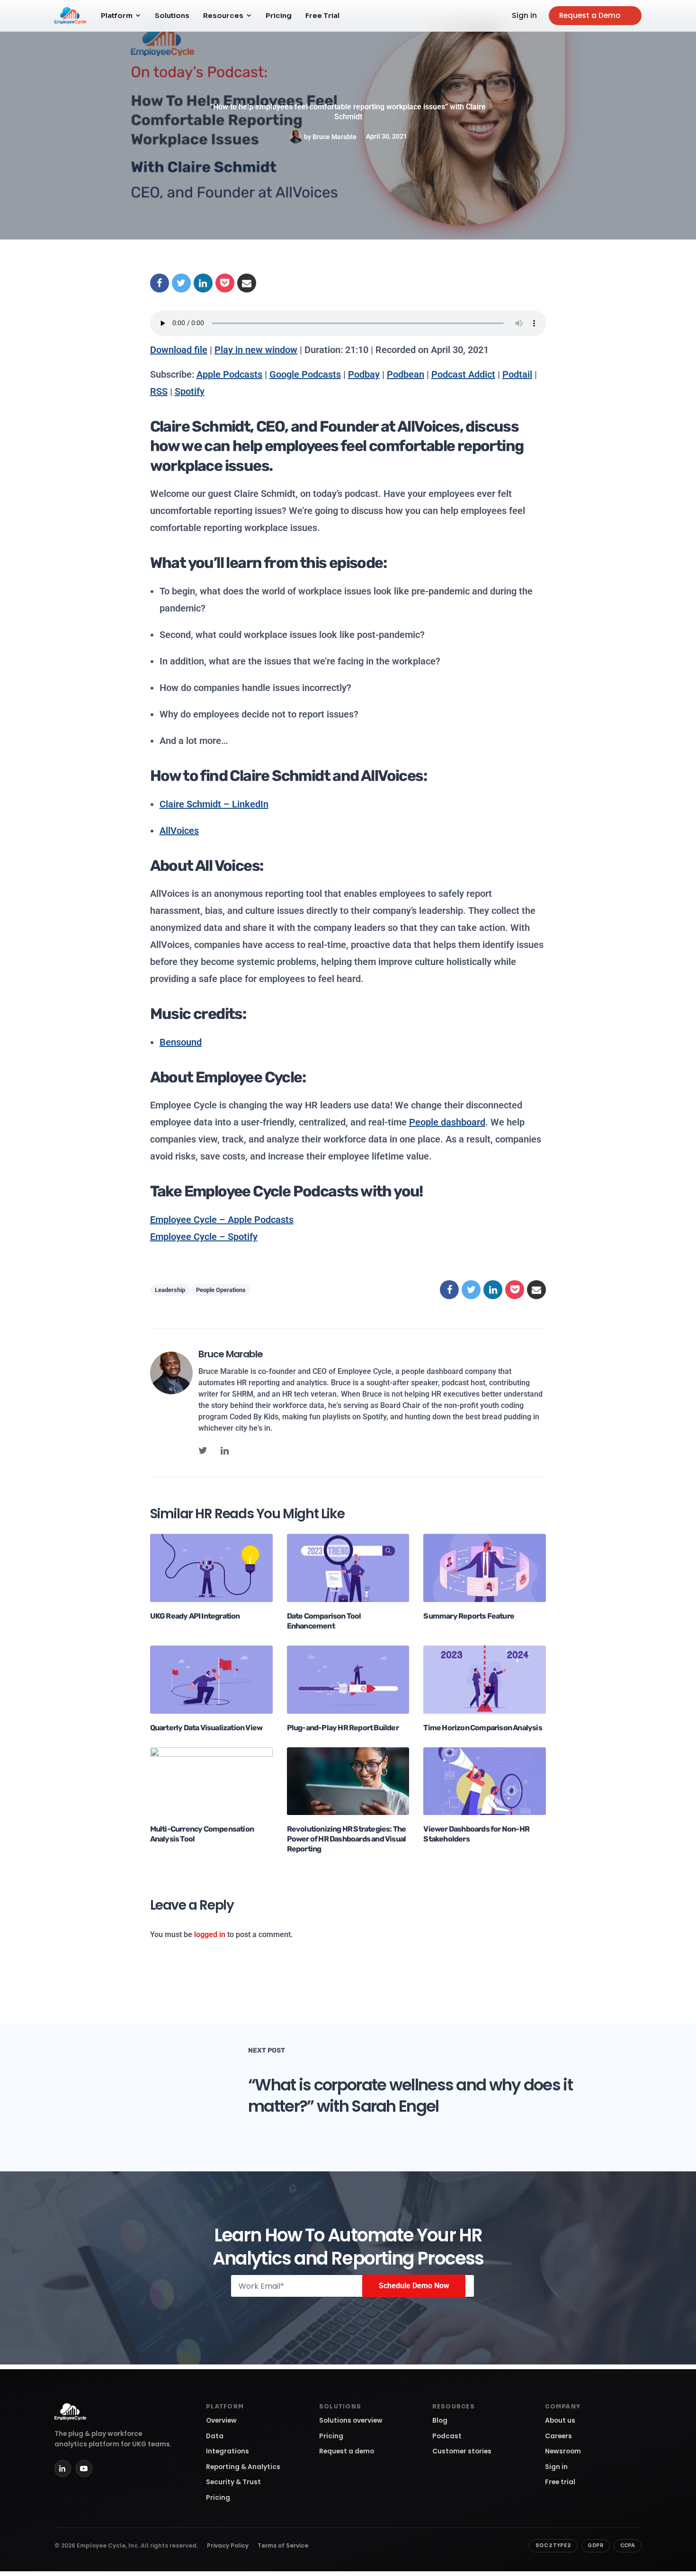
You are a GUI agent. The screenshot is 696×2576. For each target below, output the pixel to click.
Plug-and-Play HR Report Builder (343, 1728)
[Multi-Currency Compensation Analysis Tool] (211, 1781)
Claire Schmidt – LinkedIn (214, 804)
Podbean (406, 374)
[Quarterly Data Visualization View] (211, 1679)
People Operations (221, 1290)
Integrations (228, 2451)
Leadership (170, 1290)
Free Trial (322, 16)
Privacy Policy (228, 2545)
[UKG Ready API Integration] (211, 1568)
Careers (558, 2436)
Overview (221, 2421)
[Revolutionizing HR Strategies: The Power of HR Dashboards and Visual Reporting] (348, 1781)
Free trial (560, 2482)
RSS (159, 391)
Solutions (172, 16)
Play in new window (256, 350)
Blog (440, 2421)
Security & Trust (233, 2482)
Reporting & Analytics (243, 2467)
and (345, 776)
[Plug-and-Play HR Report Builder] (348, 1679)
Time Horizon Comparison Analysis (482, 1728)
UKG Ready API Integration (195, 1616)
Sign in (524, 15)
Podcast (447, 2436)
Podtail (517, 374)
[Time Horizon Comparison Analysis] (485, 1679)
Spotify (190, 391)
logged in (210, 1934)
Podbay (364, 374)
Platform (117, 16)
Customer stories (462, 2451)
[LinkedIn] (63, 2468)
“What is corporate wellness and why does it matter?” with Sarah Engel (410, 2095)
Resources (223, 16)
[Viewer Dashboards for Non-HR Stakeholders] (485, 1781)
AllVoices (179, 831)
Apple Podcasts (229, 374)
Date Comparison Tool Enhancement (324, 1621)
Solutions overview (351, 2421)
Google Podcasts (305, 374)
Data (215, 2436)
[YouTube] (84, 2468)
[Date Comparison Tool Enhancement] (348, 1568)
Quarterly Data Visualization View (206, 1728)
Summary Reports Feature (469, 1616)
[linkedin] (225, 1451)
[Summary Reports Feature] (485, 1568)
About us (560, 2421)
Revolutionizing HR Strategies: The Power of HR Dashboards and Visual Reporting (347, 1839)
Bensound (181, 1042)
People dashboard (447, 1122)
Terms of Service (283, 2545)
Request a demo (347, 2451)
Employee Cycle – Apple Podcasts (222, 1220)
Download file (179, 350)
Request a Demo (590, 15)
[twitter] (203, 1451)
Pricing (279, 16)
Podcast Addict (463, 374)
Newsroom (563, 2451)
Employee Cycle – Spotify (204, 1237)
